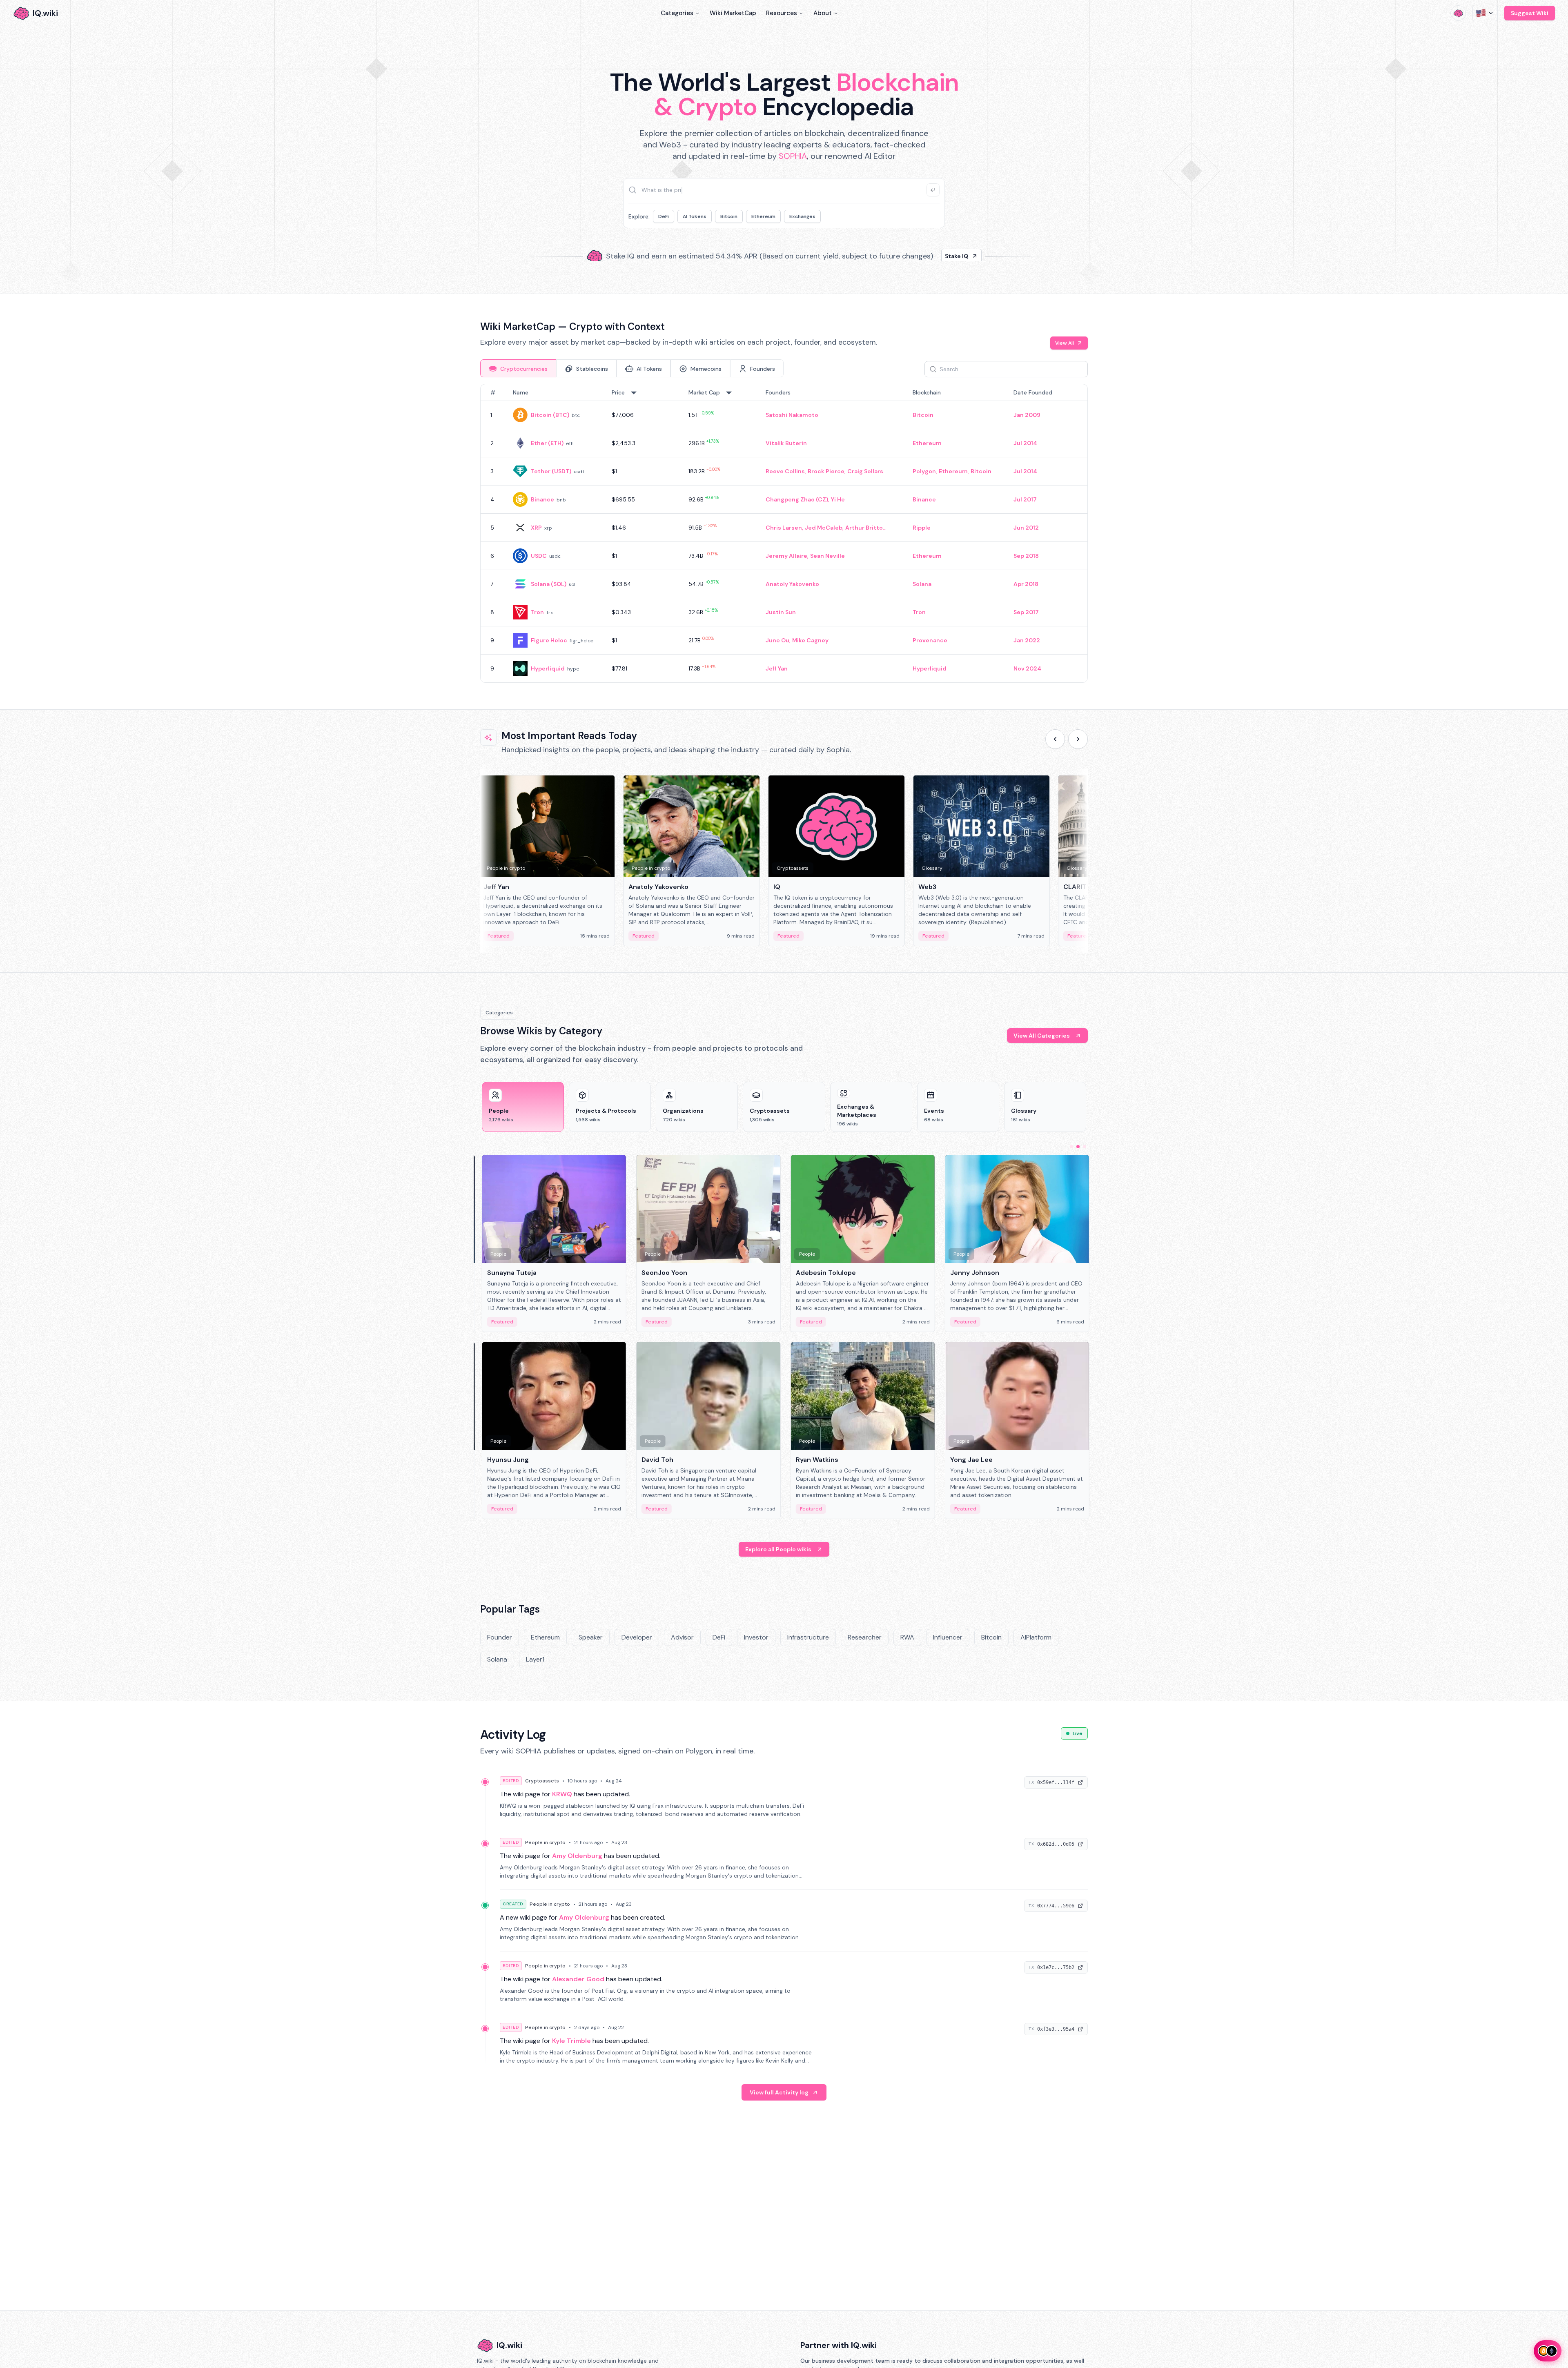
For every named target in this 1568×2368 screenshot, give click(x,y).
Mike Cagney (810, 640)
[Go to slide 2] (1078, 1147)
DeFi (664, 216)
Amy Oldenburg (577, 1856)
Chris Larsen (784, 528)
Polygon (924, 471)
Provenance (930, 640)
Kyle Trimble (571, 2041)
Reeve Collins (785, 471)
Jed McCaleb (824, 528)
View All (1065, 343)
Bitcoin (729, 216)
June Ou (777, 640)
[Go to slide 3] (1085, 1147)
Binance (542, 499)
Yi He (838, 499)
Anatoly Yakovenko (792, 584)
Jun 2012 (1026, 528)
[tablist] (632, 368)
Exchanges (802, 216)
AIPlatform (1036, 1637)
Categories (677, 13)
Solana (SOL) (549, 584)
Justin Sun (781, 612)
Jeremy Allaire (786, 556)
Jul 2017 (1025, 499)
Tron (537, 612)
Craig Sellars (865, 471)
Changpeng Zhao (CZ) (797, 499)
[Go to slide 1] (1071, 1147)
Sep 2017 (1026, 612)
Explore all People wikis (778, 1549)
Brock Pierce (826, 471)
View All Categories (1042, 1036)
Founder (500, 1637)
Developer (637, 1637)
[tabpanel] (784, 533)
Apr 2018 (1026, 584)
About (823, 13)
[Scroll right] (1078, 739)
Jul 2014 (1025, 443)
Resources (782, 13)
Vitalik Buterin (786, 443)
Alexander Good (578, 1979)
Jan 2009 (1027, 415)
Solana (922, 584)
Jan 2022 (1027, 640)
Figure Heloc (549, 640)
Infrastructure (808, 1637)
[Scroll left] (1055, 739)
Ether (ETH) (547, 443)
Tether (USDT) (551, 471)
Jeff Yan (777, 668)
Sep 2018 (1026, 556)
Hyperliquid (548, 668)
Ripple (922, 528)
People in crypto (545, 1842)
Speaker (591, 1637)
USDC (539, 556)
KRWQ (562, 1794)
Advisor (682, 1637)
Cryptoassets (542, 1781)
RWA (907, 1637)
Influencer (948, 1637)
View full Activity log (779, 2092)
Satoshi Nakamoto (792, 415)
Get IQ (929, 253)
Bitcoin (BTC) (550, 415)
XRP (536, 528)
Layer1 (535, 1659)
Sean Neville (827, 556)
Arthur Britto (864, 528)
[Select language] (1485, 13)
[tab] (518, 368)
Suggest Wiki (1530, 13)
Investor (756, 1637)
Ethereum (763, 216)
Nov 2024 (1027, 668)
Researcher (865, 1637)
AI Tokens (695, 216)
